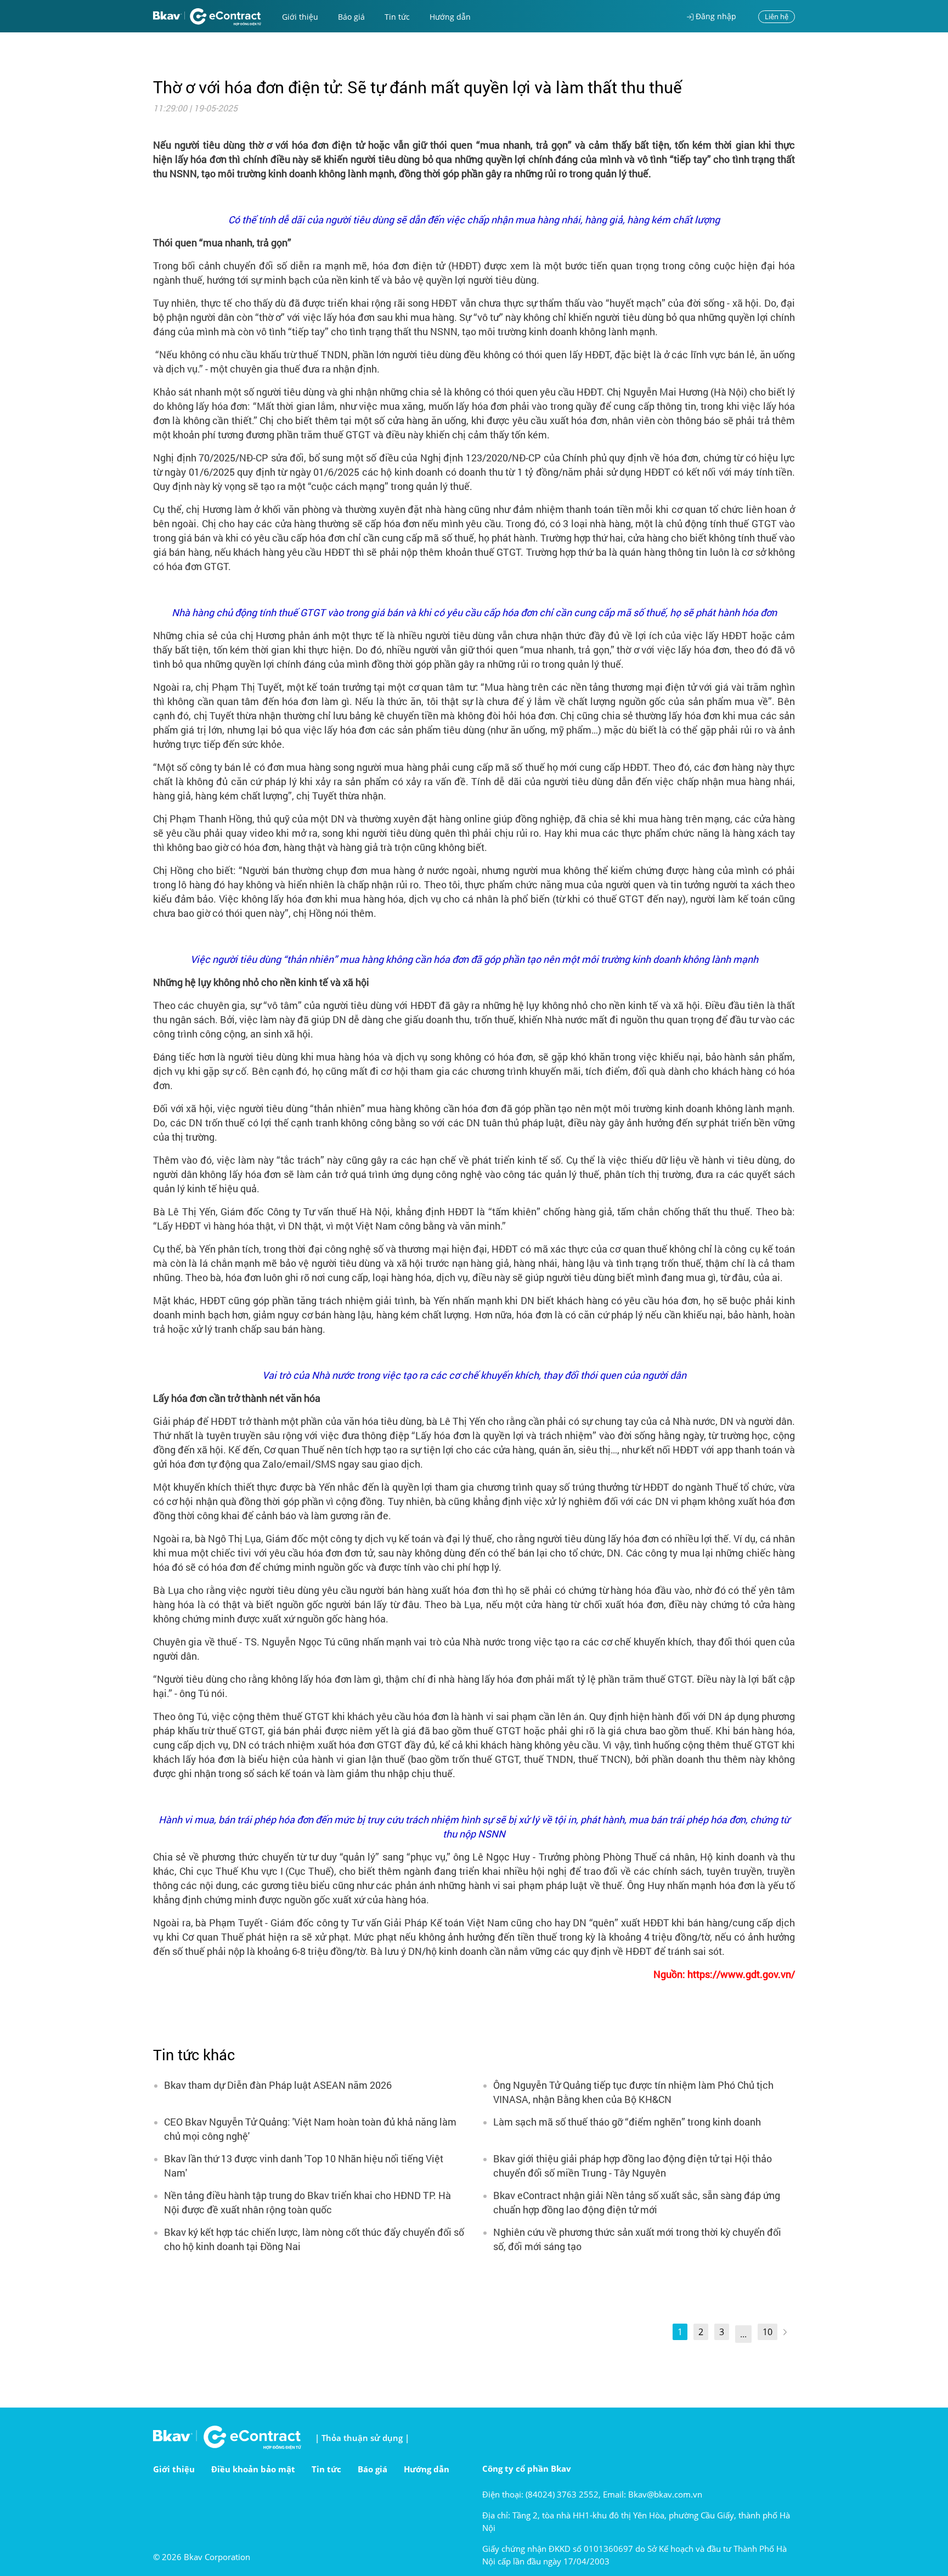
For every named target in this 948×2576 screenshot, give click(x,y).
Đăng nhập (715, 16)
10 (768, 2332)
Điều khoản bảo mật (253, 2469)
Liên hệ (777, 16)
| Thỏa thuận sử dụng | (362, 2438)
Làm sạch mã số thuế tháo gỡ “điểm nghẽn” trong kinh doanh (627, 2122)
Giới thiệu (300, 17)
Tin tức (397, 17)
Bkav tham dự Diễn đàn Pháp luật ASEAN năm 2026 (278, 2085)
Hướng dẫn (450, 17)
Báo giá (351, 17)
